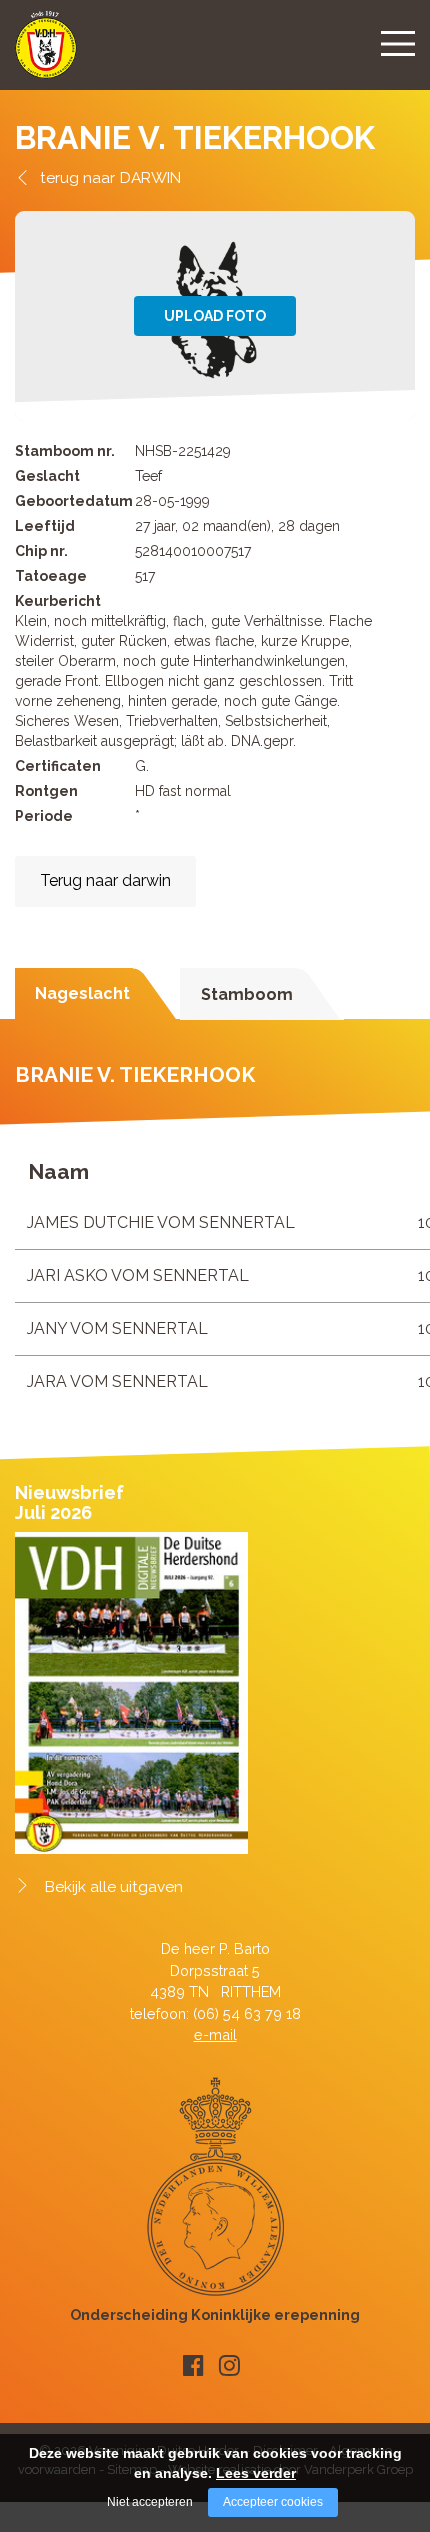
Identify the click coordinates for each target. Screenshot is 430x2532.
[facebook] (193, 2365)
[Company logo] (46, 53)
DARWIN (150, 177)
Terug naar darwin (105, 880)
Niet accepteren (150, 2502)
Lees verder (256, 2473)
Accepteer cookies (273, 2502)
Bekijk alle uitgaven (114, 1887)
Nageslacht (82, 993)
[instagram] (229, 2365)
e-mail (215, 2034)
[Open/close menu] (398, 43)
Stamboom (247, 994)
